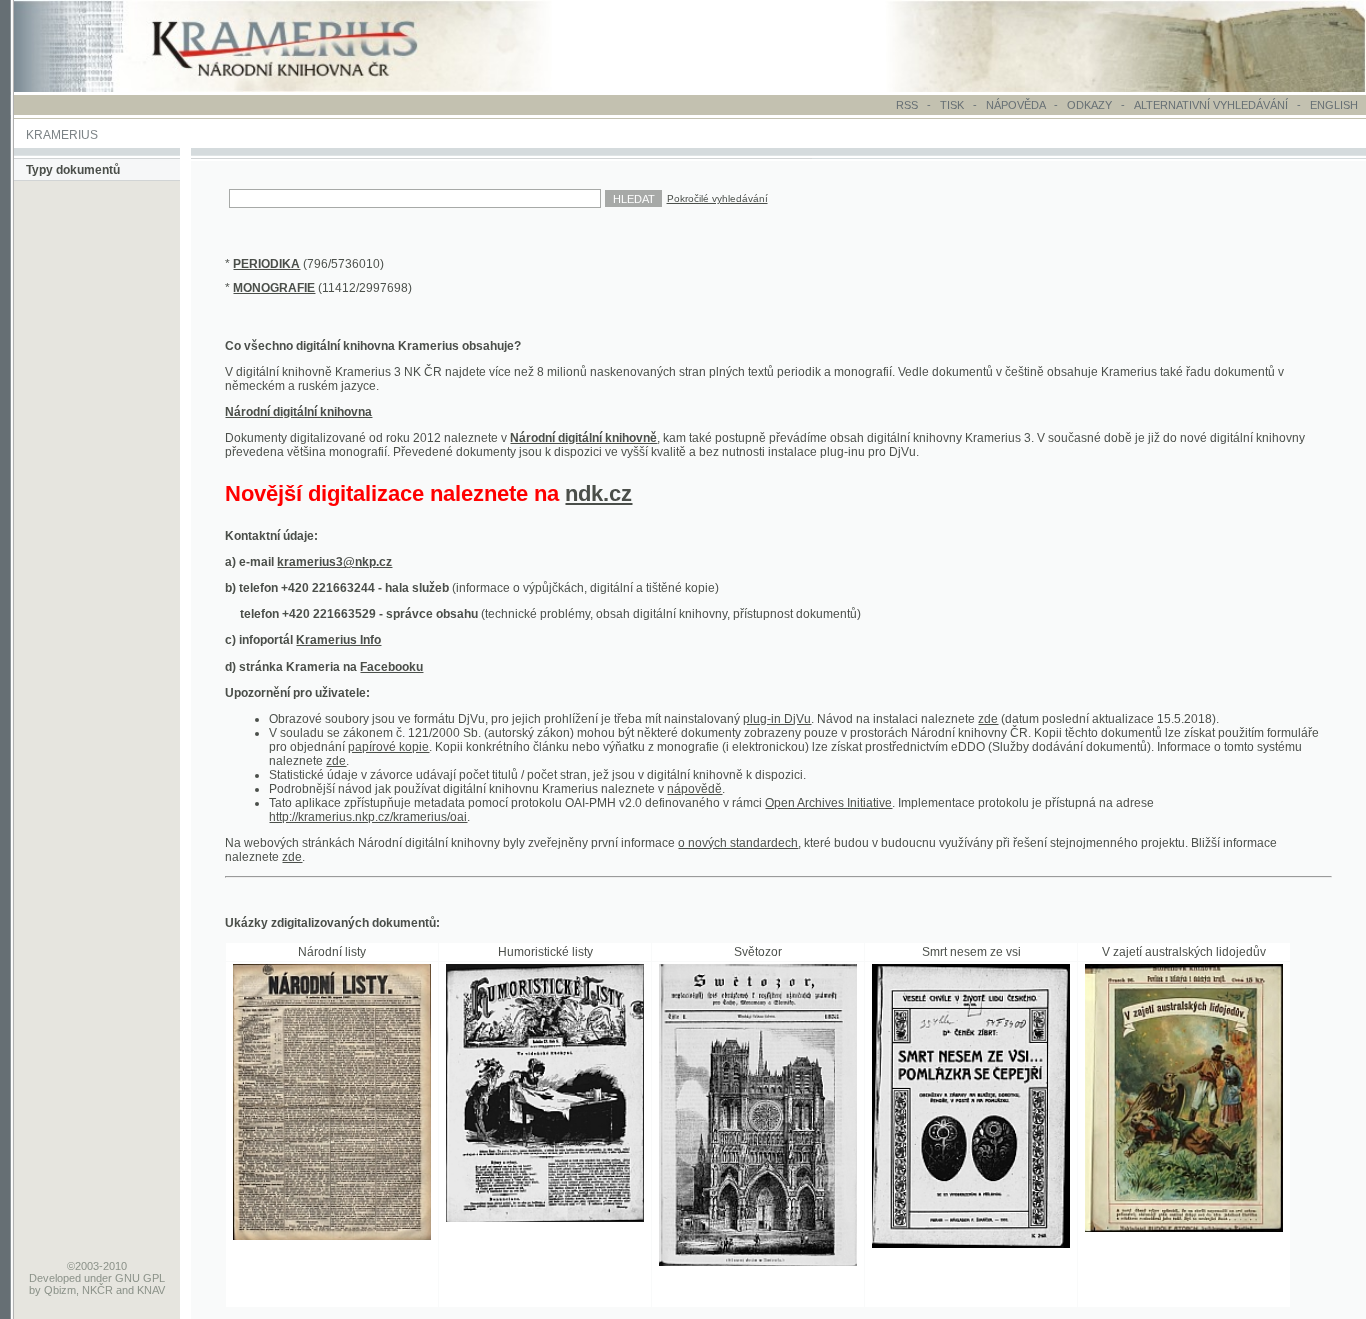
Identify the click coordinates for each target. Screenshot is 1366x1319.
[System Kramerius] (307, 88)
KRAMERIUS (62, 135)
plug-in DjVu (777, 719)
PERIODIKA (266, 264)
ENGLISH (1334, 105)
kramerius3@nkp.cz (334, 562)
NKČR (97, 1290)
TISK (953, 105)
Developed (55, 1278)
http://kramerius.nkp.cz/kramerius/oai (368, 817)
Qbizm (60, 1290)
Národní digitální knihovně (583, 438)
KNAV (151, 1290)
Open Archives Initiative (828, 803)
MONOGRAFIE (274, 288)
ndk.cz (598, 493)
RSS (907, 105)
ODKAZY (1089, 105)
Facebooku (391, 667)
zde (988, 719)
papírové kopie (388, 747)
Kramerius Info (338, 640)
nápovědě (694, 789)
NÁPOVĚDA (1015, 105)
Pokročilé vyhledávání (717, 198)
